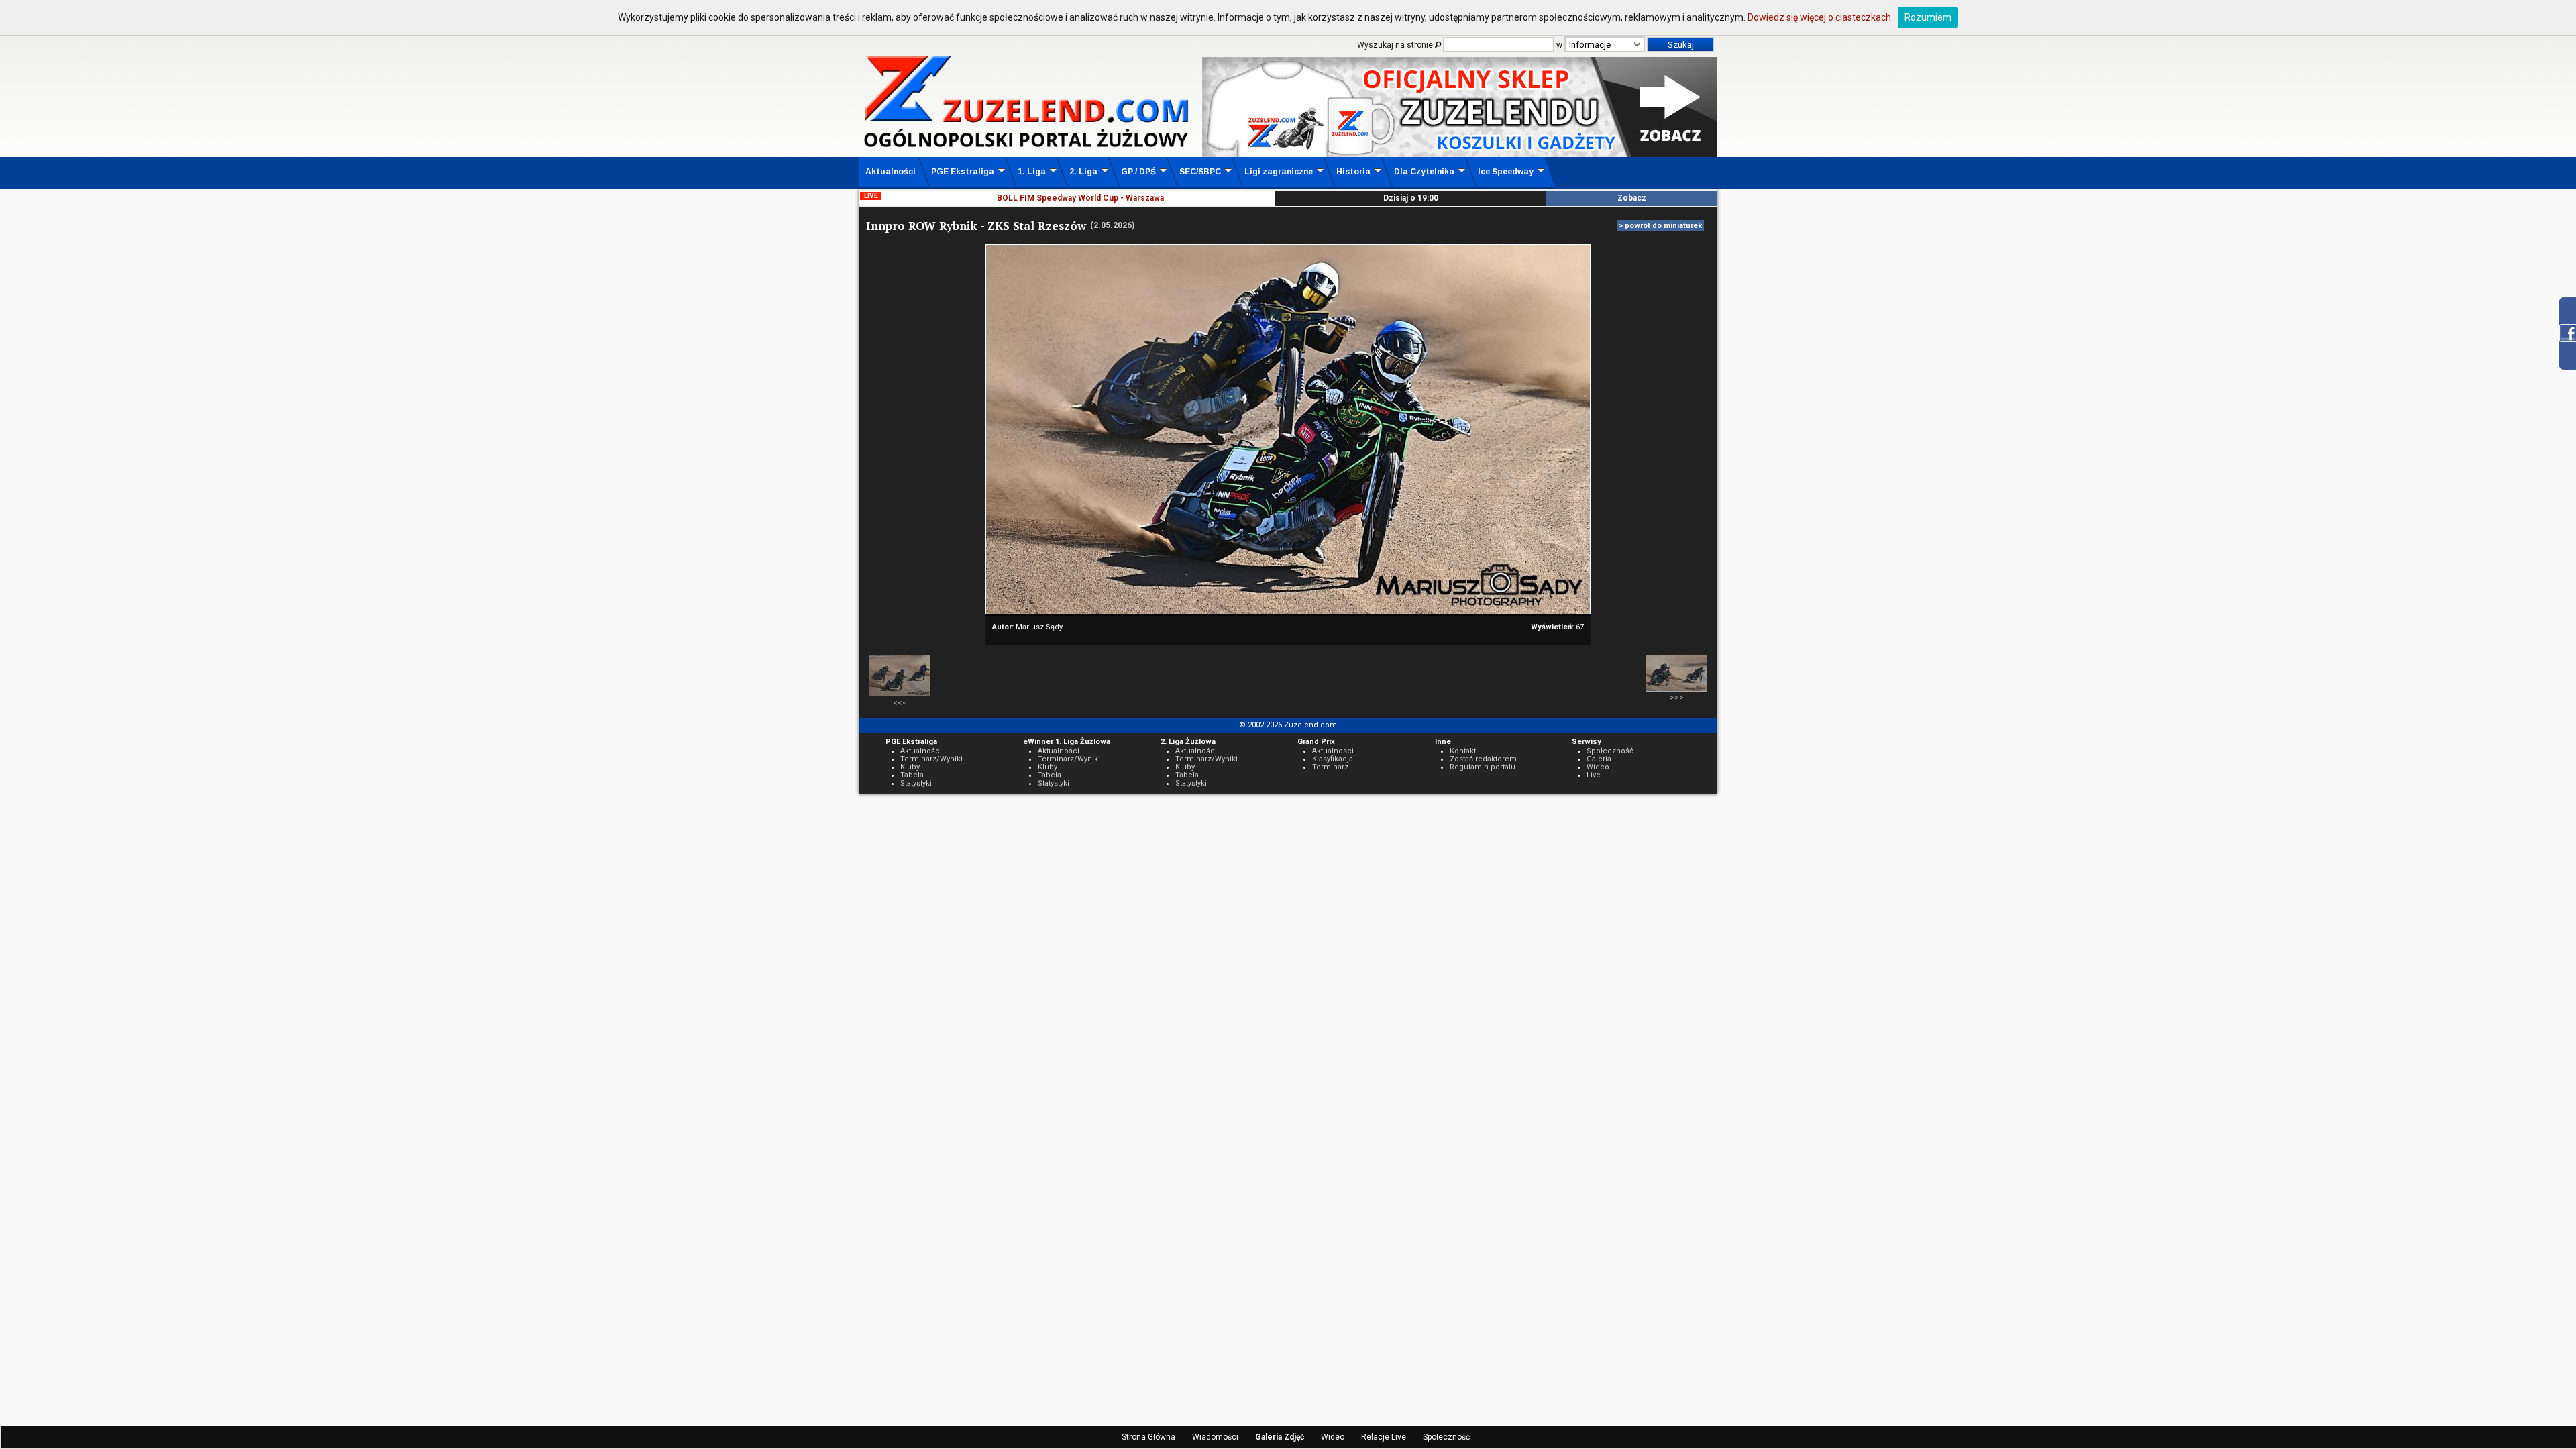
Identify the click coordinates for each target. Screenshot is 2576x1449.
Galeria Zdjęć (1280, 1437)
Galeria (1599, 759)
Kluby (910, 767)
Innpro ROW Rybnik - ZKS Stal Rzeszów (976, 226)
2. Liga (1083, 172)
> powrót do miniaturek (1660, 226)
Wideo (1333, 1437)
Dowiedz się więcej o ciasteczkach (1819, 17)
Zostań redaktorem (1483, 759)
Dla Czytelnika (1424, 172)
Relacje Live (1384, 1437)
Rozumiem (1928, 17)
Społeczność (1446, 1437)
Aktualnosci (1333, 751)
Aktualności (891, 172)
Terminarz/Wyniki (931, 759)
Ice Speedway (1506, 172)
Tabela (912, 775)
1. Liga (1032, 172)
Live (1594, 775)
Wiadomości (1215, 1437)
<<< (900, 703)
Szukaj (1681, 45)
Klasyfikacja (1333, 759)
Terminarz (1330, 767)
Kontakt (1463, 751)
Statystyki (916, 783)
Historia (1353, 172)
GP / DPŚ (1138, 172)
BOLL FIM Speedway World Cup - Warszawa (1080, 198)
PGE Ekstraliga (963, 172)
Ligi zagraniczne (1279, 172)
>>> (1677, 698)
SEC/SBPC (1200, 172)
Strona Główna (1148, 1437)
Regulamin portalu (1483, 767)
